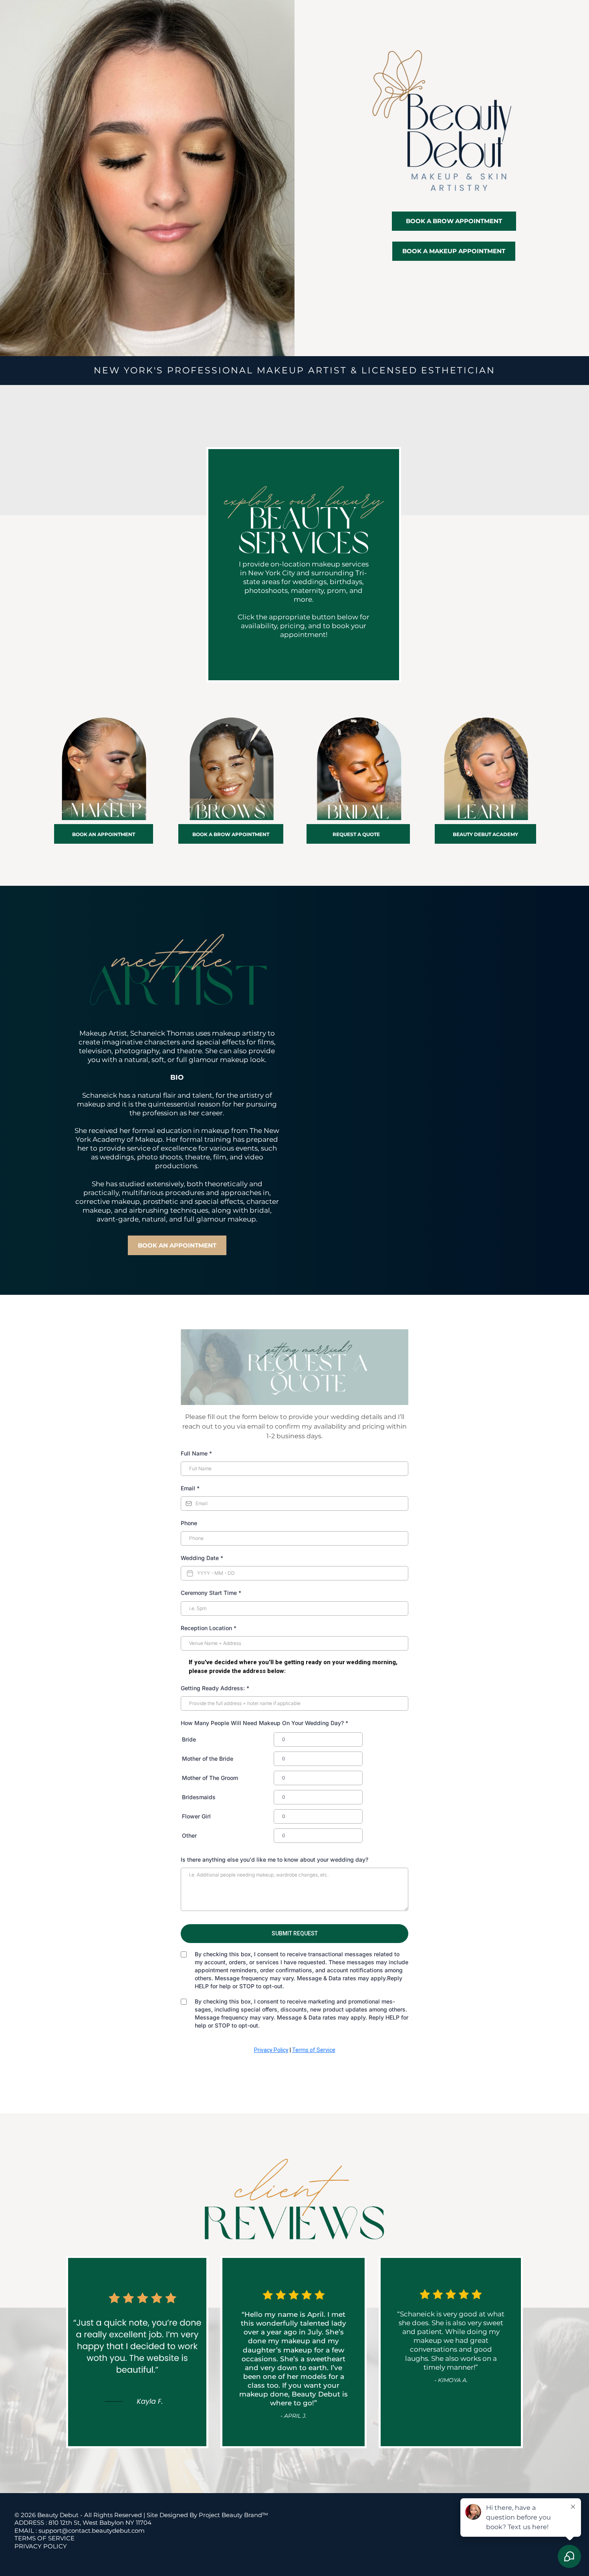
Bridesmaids (199, 1797)
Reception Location (209, 1628)
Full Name (196, 1453)
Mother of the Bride (208, 1759)
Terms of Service (314, 2050)
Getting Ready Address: (215, 1688)
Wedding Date (202, 1558)
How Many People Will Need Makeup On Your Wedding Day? (264, 1723)
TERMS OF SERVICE (44, 2538)
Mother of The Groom (210, 1778)
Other (189, 1835)
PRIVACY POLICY (41, 2546)
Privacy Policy (271, 2050)
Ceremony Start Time (211, 1593)
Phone (189, 1523)
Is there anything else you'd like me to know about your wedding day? (274, 1859)
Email (190, 1488)
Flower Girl (196, 1816)
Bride (189, 1739)
